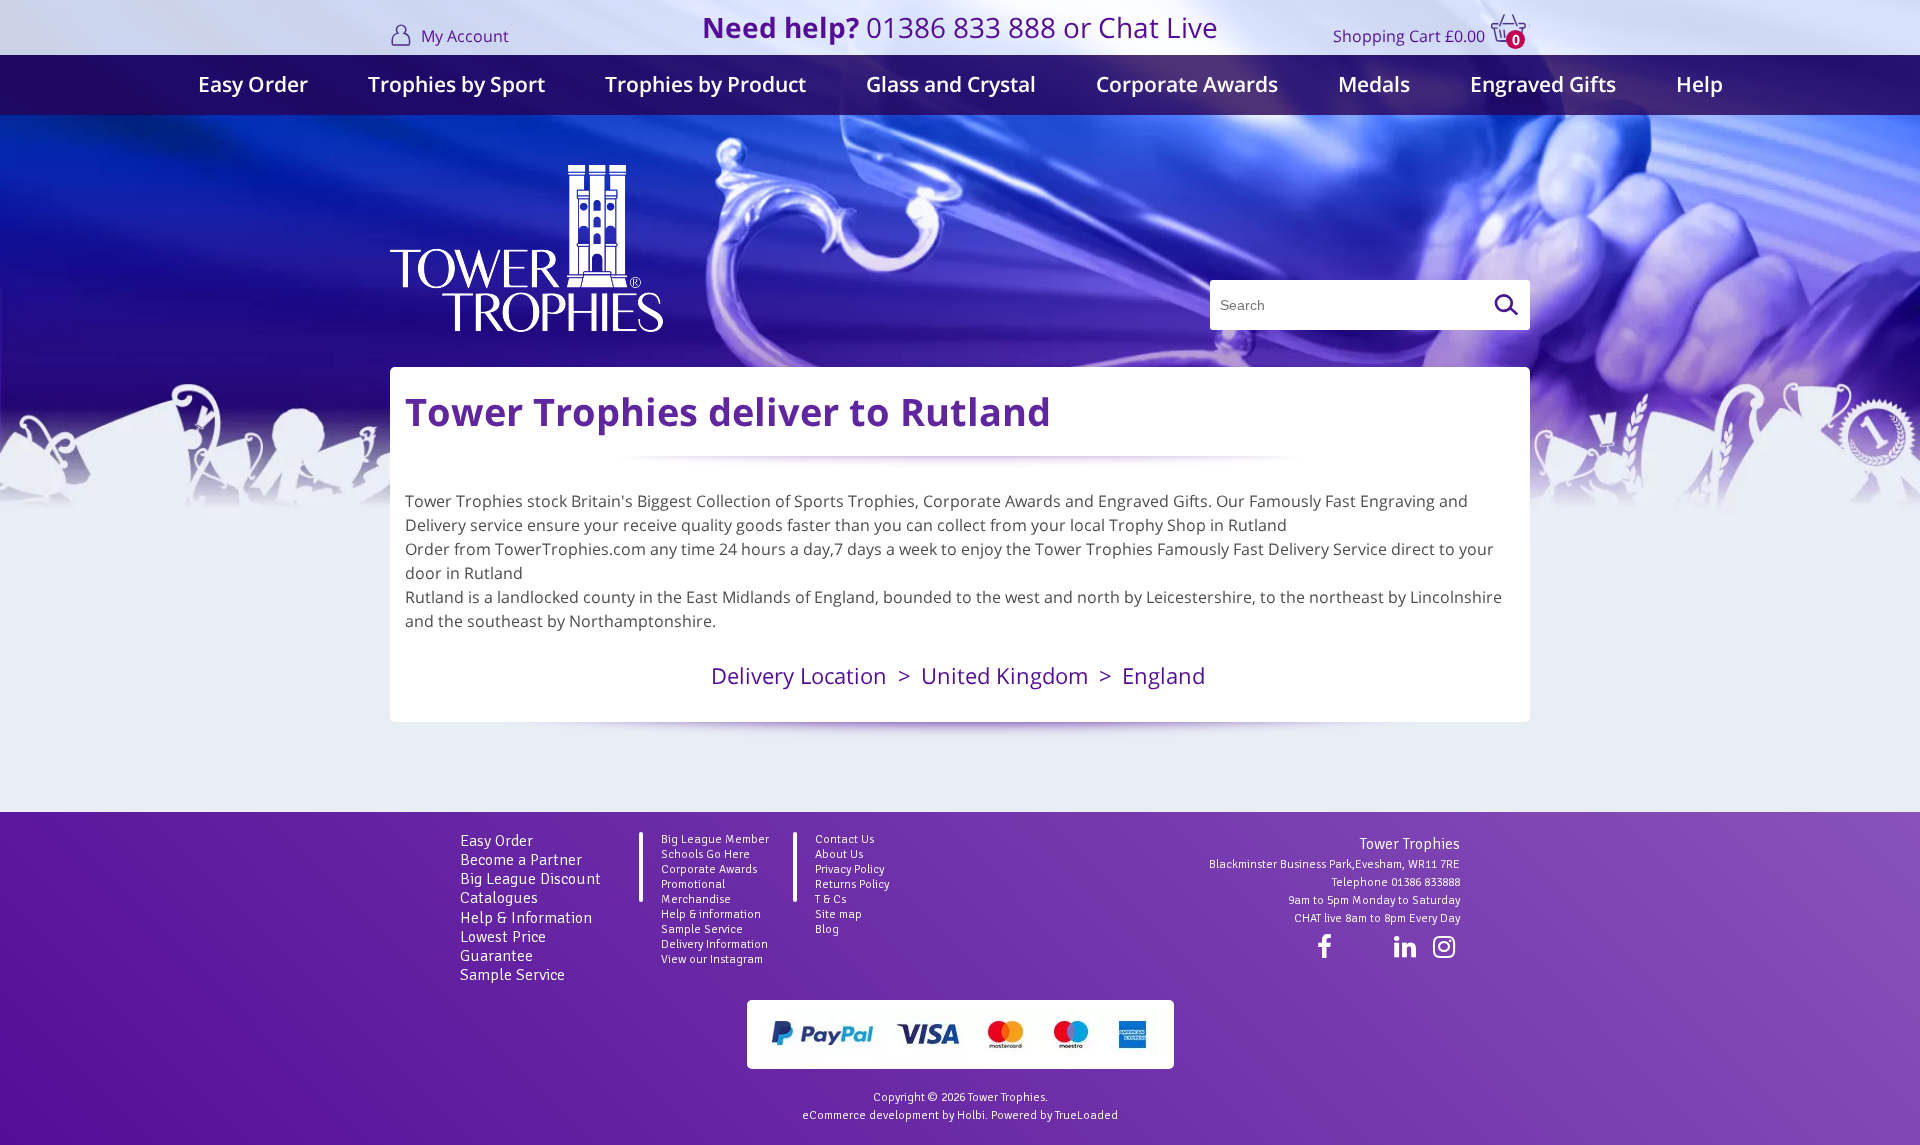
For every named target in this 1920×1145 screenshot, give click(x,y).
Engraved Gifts (1543, 84)
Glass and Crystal (951, 84)
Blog (827, 929)
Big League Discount (530, 879)
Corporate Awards (1187, 84)
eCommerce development (870, 1115)
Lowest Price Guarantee (503, 946)
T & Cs (830, 899)
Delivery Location (799, 675)
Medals (1374, 84)
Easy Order (253, 84)
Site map (838, 914)
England (1163, 675)
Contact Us (844, 839)
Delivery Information (714, 944)
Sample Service (512, 975)
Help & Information (526, 918)
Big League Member (715, 839)
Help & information (711, 914)
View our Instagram (712, 959)
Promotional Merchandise (696, 892)
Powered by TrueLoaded (1054, 1115)
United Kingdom (1004, 675)
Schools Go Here (705, 854)
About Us (839, 854)
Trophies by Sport (456, 84)
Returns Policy (852, 884)
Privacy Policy (849, 869)
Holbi (971, 1115)
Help (1699, 84)
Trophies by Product (705, 84)
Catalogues (499, 898)
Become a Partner (521, 860)
